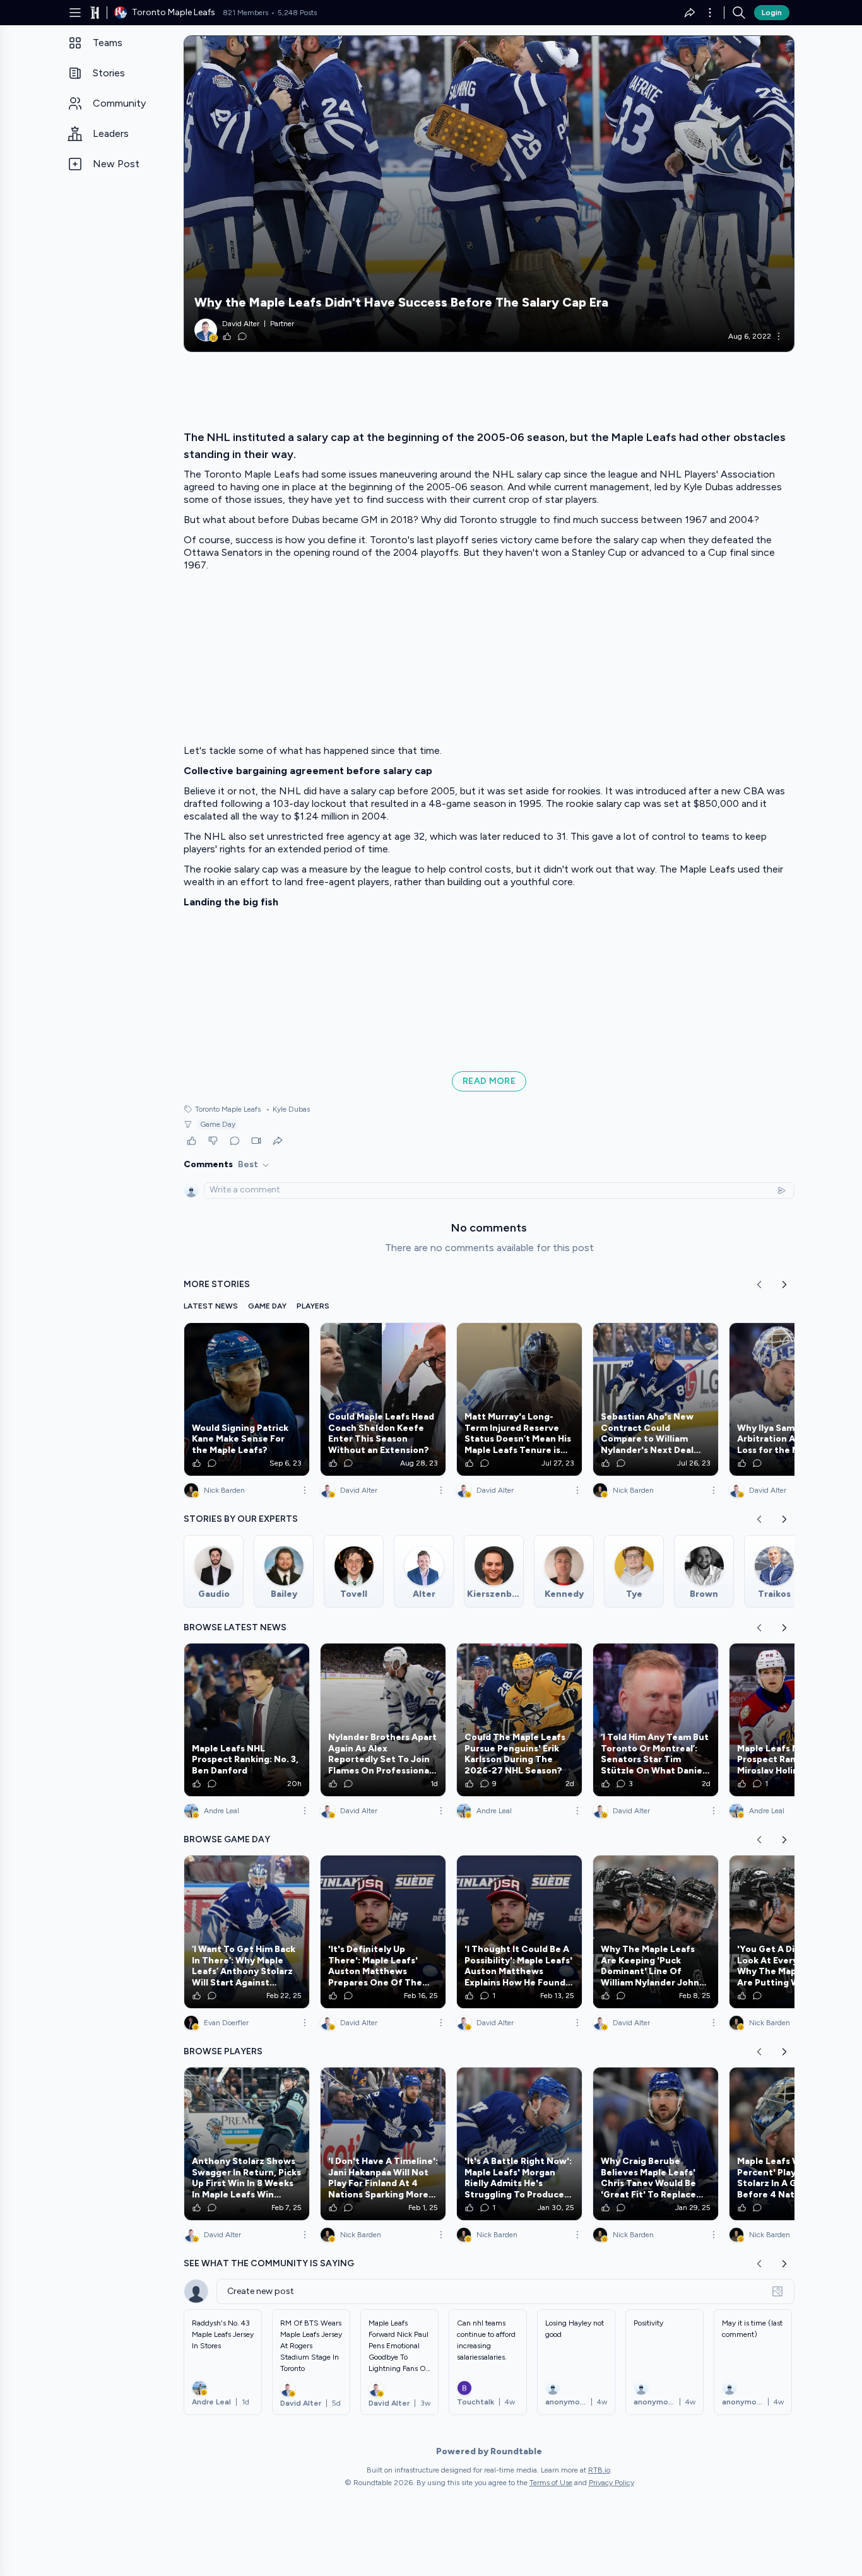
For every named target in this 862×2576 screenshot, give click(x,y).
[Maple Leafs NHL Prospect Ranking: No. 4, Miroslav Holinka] (792, 1720)
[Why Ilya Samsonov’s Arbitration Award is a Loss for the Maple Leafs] (792, 1399)
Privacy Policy (611, 2483)
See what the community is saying (269, 2263)
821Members (245, 13)
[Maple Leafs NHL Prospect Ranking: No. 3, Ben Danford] (247, 1720)
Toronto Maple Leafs (228, 1109)
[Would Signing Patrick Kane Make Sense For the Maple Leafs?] (247, 1399)
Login (772, 13)
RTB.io (599, 2470)
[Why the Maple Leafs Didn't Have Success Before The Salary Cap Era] (489, 194)
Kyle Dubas (288, 1109)
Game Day (218, 1124)
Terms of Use (551, 2483)
